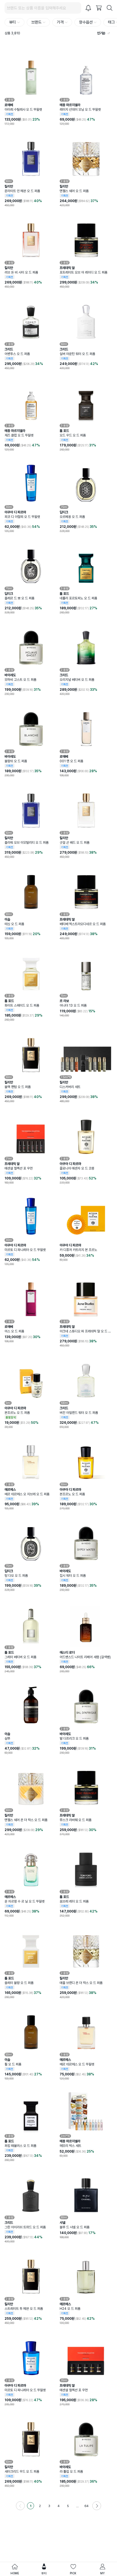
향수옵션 (86, 22)
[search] (110, 8)
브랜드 (36, 22)
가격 (60, 22)
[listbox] (96, 33)
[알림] (88, 8)
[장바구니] (99, 8)
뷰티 (12, 22)
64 (86, 2506)
